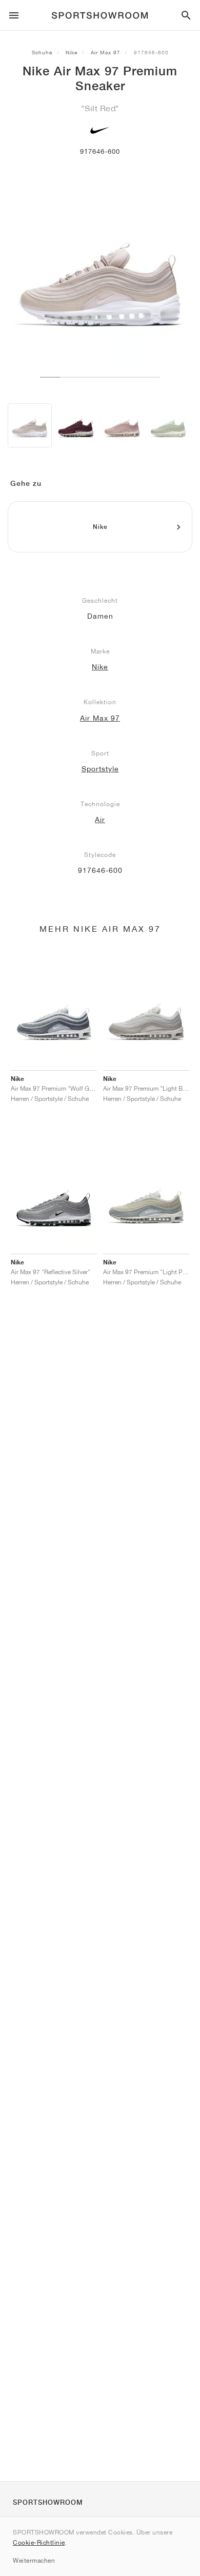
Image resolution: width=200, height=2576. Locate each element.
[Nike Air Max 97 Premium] (30, 425)
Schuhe (42, 52)
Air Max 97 (106, 52)
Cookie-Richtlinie (39, 2542)
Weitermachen (34, 2560)
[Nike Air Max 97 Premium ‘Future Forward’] (76, 425)
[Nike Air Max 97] (168, 425)
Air (100, 820)
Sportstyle (100, 769)
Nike (72, 52)
